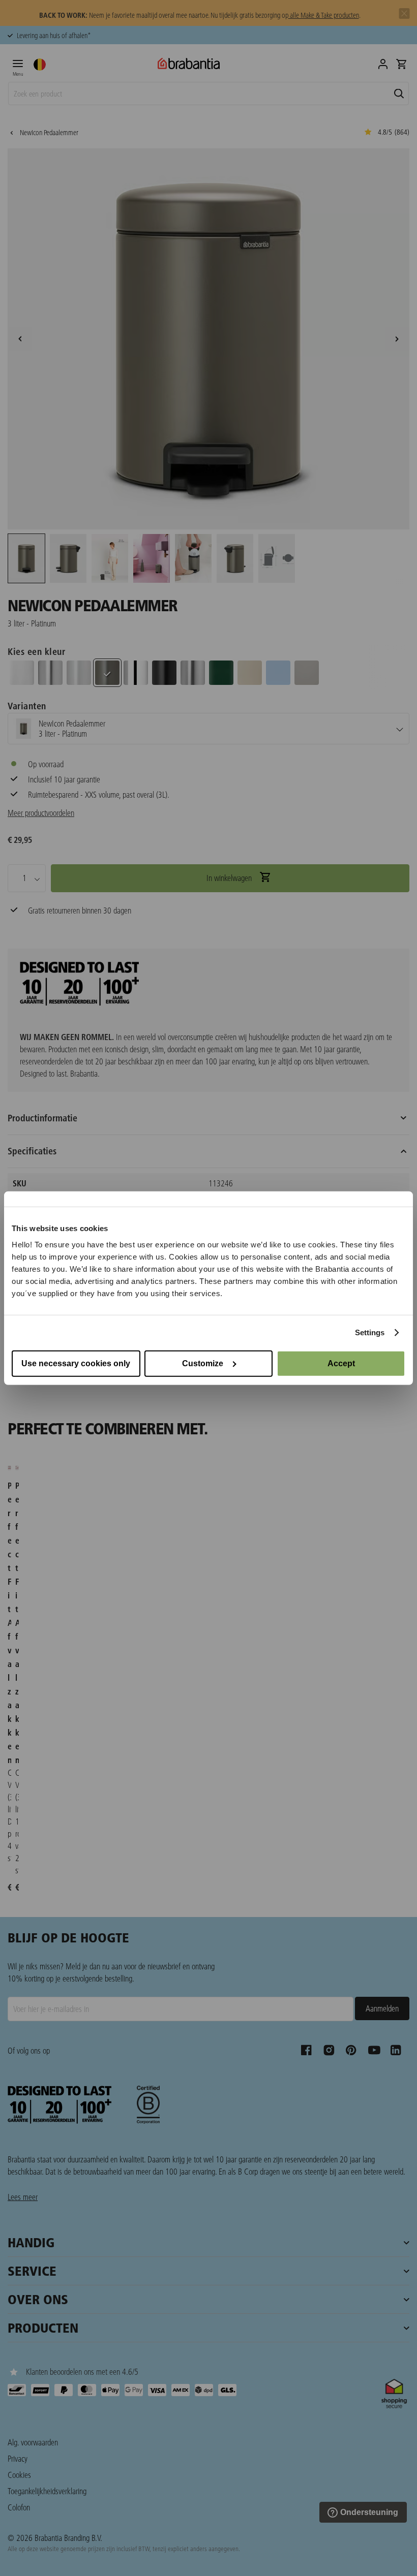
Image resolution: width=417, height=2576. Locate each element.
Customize (203, 1363)
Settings (370, 1332)
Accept (341, 1363)
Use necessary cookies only (76, 1363)
